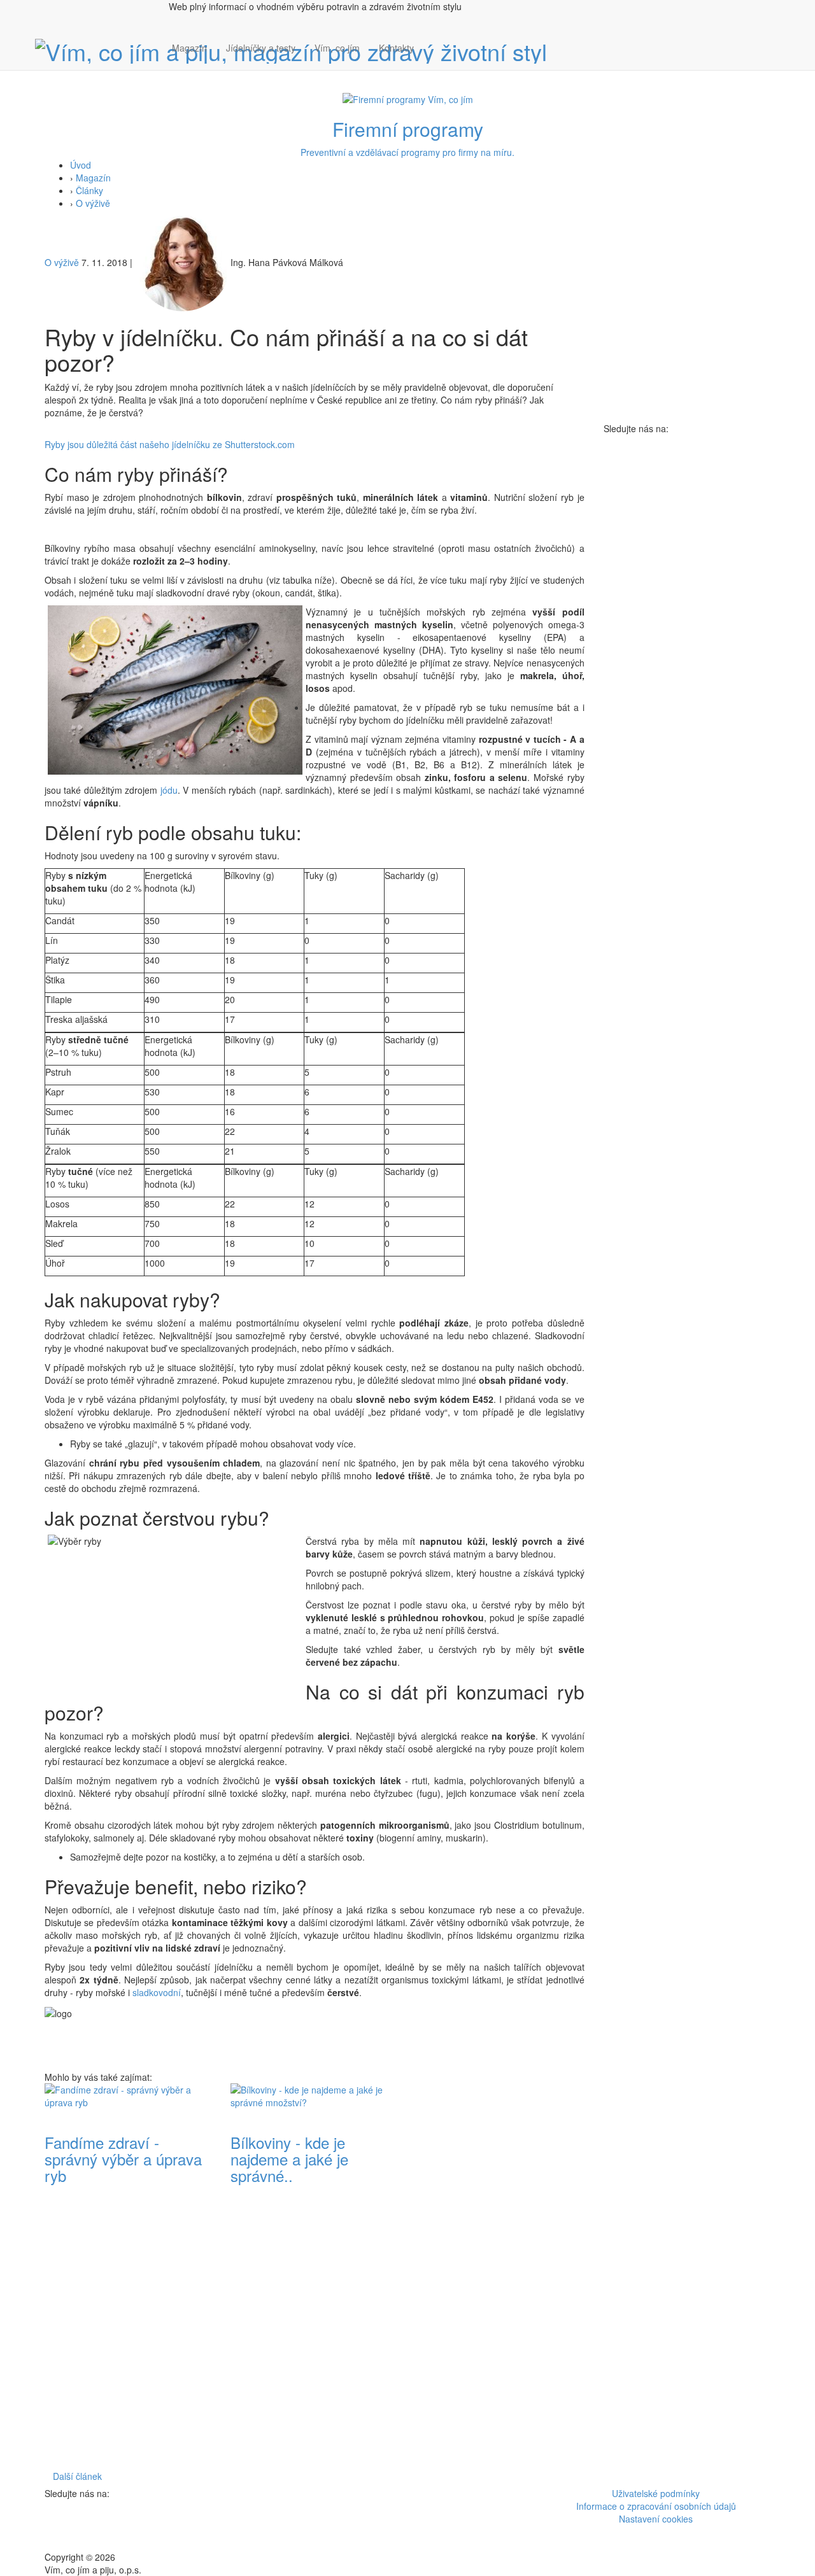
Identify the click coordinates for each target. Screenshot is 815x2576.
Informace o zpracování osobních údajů (656, 2506)
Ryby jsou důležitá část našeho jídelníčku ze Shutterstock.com (170, 444)
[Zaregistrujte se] (433, 41)
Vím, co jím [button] (337, 48)
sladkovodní (157, 1992)
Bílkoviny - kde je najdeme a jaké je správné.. (289, 2159)
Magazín (189, 48)
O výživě (93, 203)
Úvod (81, 165)
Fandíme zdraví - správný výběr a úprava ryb (123, 2159)
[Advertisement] (500, 2274)
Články (89, 190)
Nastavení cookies (656, 2519)
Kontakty (396, 48)
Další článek (77, 2476)
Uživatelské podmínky (656, 2493)
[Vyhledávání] (433, 60)
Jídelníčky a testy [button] (261, 48)
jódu (167, 790)
